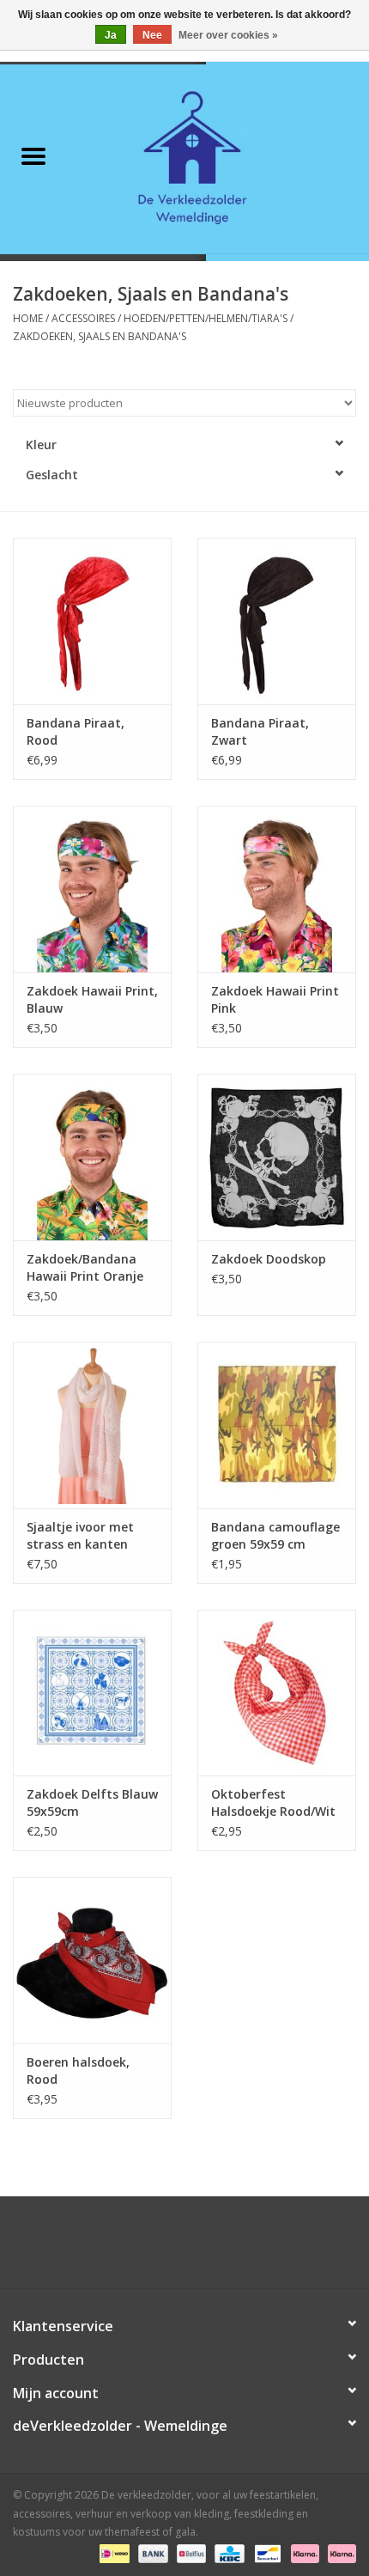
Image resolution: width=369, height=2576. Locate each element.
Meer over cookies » (228, 35)
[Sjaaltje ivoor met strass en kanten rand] (92, 1425)
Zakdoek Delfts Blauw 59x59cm (92, 1803)
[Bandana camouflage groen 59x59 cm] (277, 1425)
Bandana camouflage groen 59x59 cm (275, 1535)
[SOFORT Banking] (303, 2552)
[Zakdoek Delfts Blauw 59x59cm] (92, 1693)
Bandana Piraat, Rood (76, 731)
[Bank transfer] (151, 2552)
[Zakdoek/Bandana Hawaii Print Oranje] (92, 1157)
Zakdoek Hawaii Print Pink (275, 999)
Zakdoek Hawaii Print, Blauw (92, 999)
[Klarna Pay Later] (339, 2552)
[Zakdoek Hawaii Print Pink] (277, 889)
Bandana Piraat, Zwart (260, 731)
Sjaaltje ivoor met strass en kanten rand (80, 1536)
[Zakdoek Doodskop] (277, 1157)
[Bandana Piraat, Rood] (92, 621)
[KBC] (227, 2552)
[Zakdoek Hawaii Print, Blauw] (92, 889)
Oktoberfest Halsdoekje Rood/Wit (273, 1803)
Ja (111, 35)
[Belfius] (190, 2552)
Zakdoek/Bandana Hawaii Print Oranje (85, 1267)
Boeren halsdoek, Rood (78, 2071)
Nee (152, 35)
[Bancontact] (266, 2552)
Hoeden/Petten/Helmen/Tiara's (206, 318)
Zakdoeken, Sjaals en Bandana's (100, 336)
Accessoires (83, 318)
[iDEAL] (112, 2552)
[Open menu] (33, 155)
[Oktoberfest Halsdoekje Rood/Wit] (277, 1693)
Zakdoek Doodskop (269, 1259)
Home (28, 318)
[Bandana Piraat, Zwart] (277, 621)
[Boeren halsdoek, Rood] (92, 1960)
